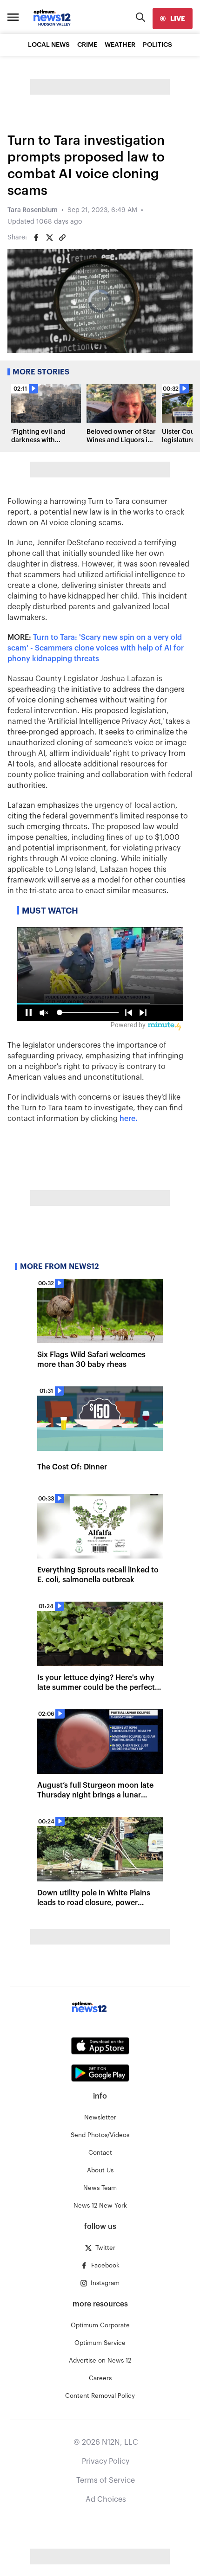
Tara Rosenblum (33, 210)
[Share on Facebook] (36, 238)
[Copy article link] (62, 238)
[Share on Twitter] (49, 238)
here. (129, 1119)
